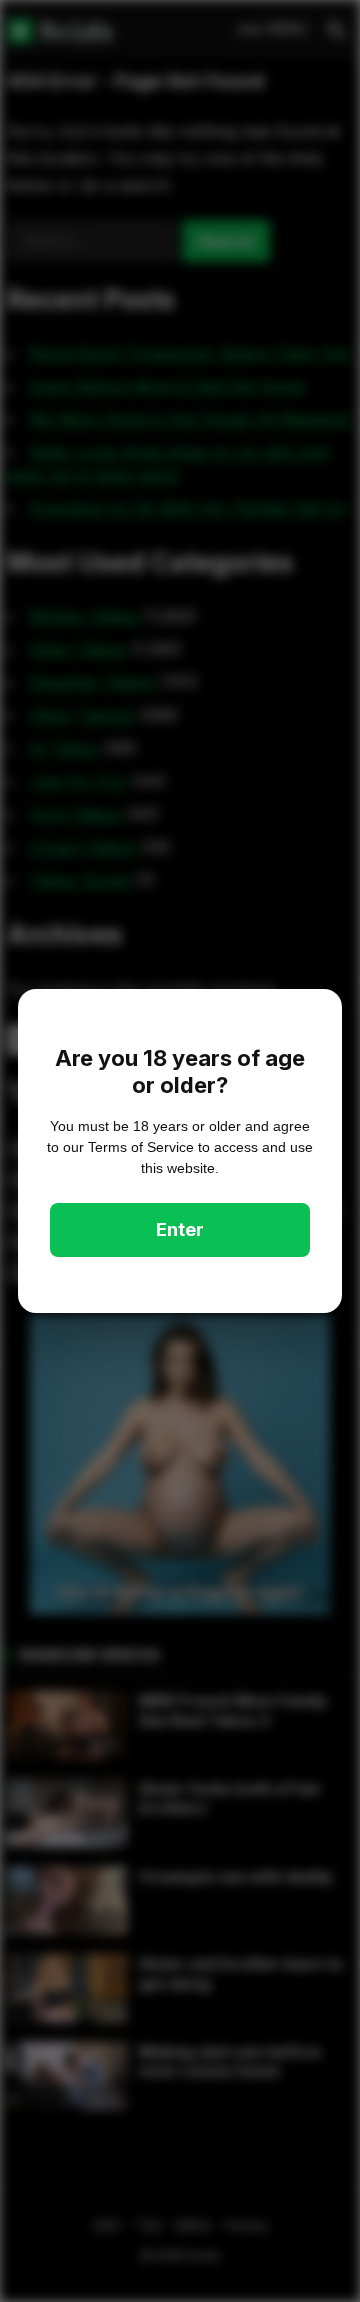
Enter (180, 1229)
